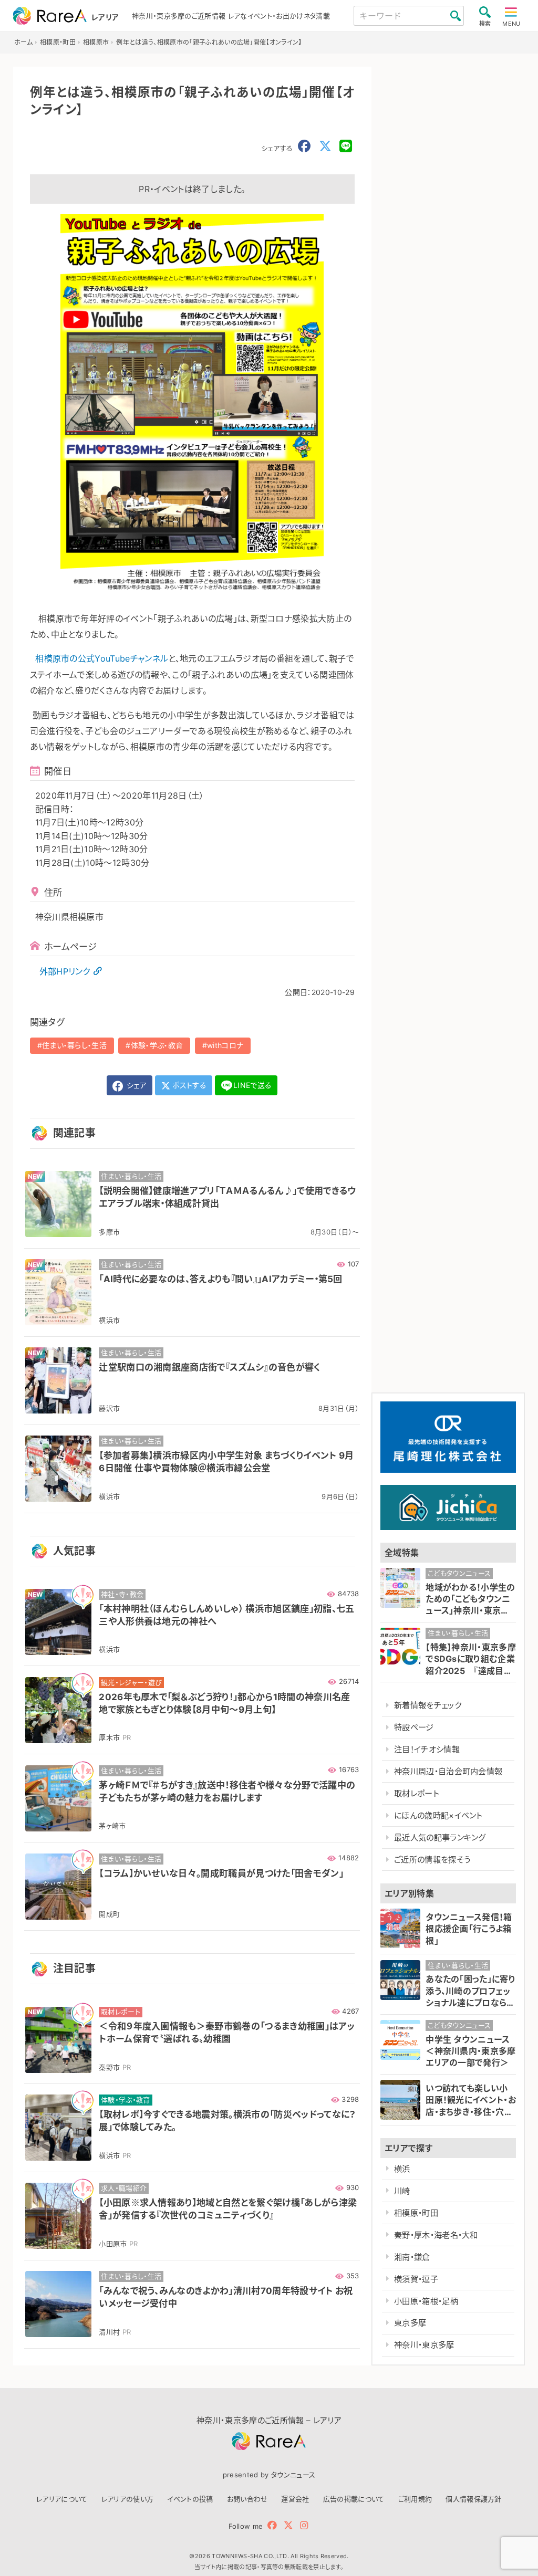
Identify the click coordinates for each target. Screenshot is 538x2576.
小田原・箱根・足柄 (426, 2301)
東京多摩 (410, 2323)
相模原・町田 (416, 2213)
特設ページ (414, 1727)
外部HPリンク (65, 971)
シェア (136, 1085)
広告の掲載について (354, 2499)
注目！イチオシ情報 (427, 1749)
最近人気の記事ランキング (440, 1837)
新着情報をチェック (428, 1705)
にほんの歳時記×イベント (438, 1815)
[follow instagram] (304, 2525)
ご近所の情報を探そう (432, 1860)
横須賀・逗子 (416, 2279)
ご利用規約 (415, 2499)
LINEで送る (252, 1085)
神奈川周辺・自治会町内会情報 (448, 1771)
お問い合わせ (247, 2499)
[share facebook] (304, 146)
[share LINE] (346, 146)
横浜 (402, 2169)
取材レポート (417, 1793)
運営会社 (295, 2499)
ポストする (188, 1085)
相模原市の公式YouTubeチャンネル (102, 658)
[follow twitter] (288, 2525)
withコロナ (225, 1045)
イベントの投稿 (190, 2499)
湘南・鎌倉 (412, 2257)
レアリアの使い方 (128, 2499)
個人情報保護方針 (474, 2499)
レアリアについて (62, 2499)
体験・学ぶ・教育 (157, 1045)
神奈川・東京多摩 (424, 2345)
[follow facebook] (272, 2525)
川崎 (402, 2191)
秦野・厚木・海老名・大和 (436, 2235)
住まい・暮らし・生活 (74, 1045)
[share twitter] (325, 146)
